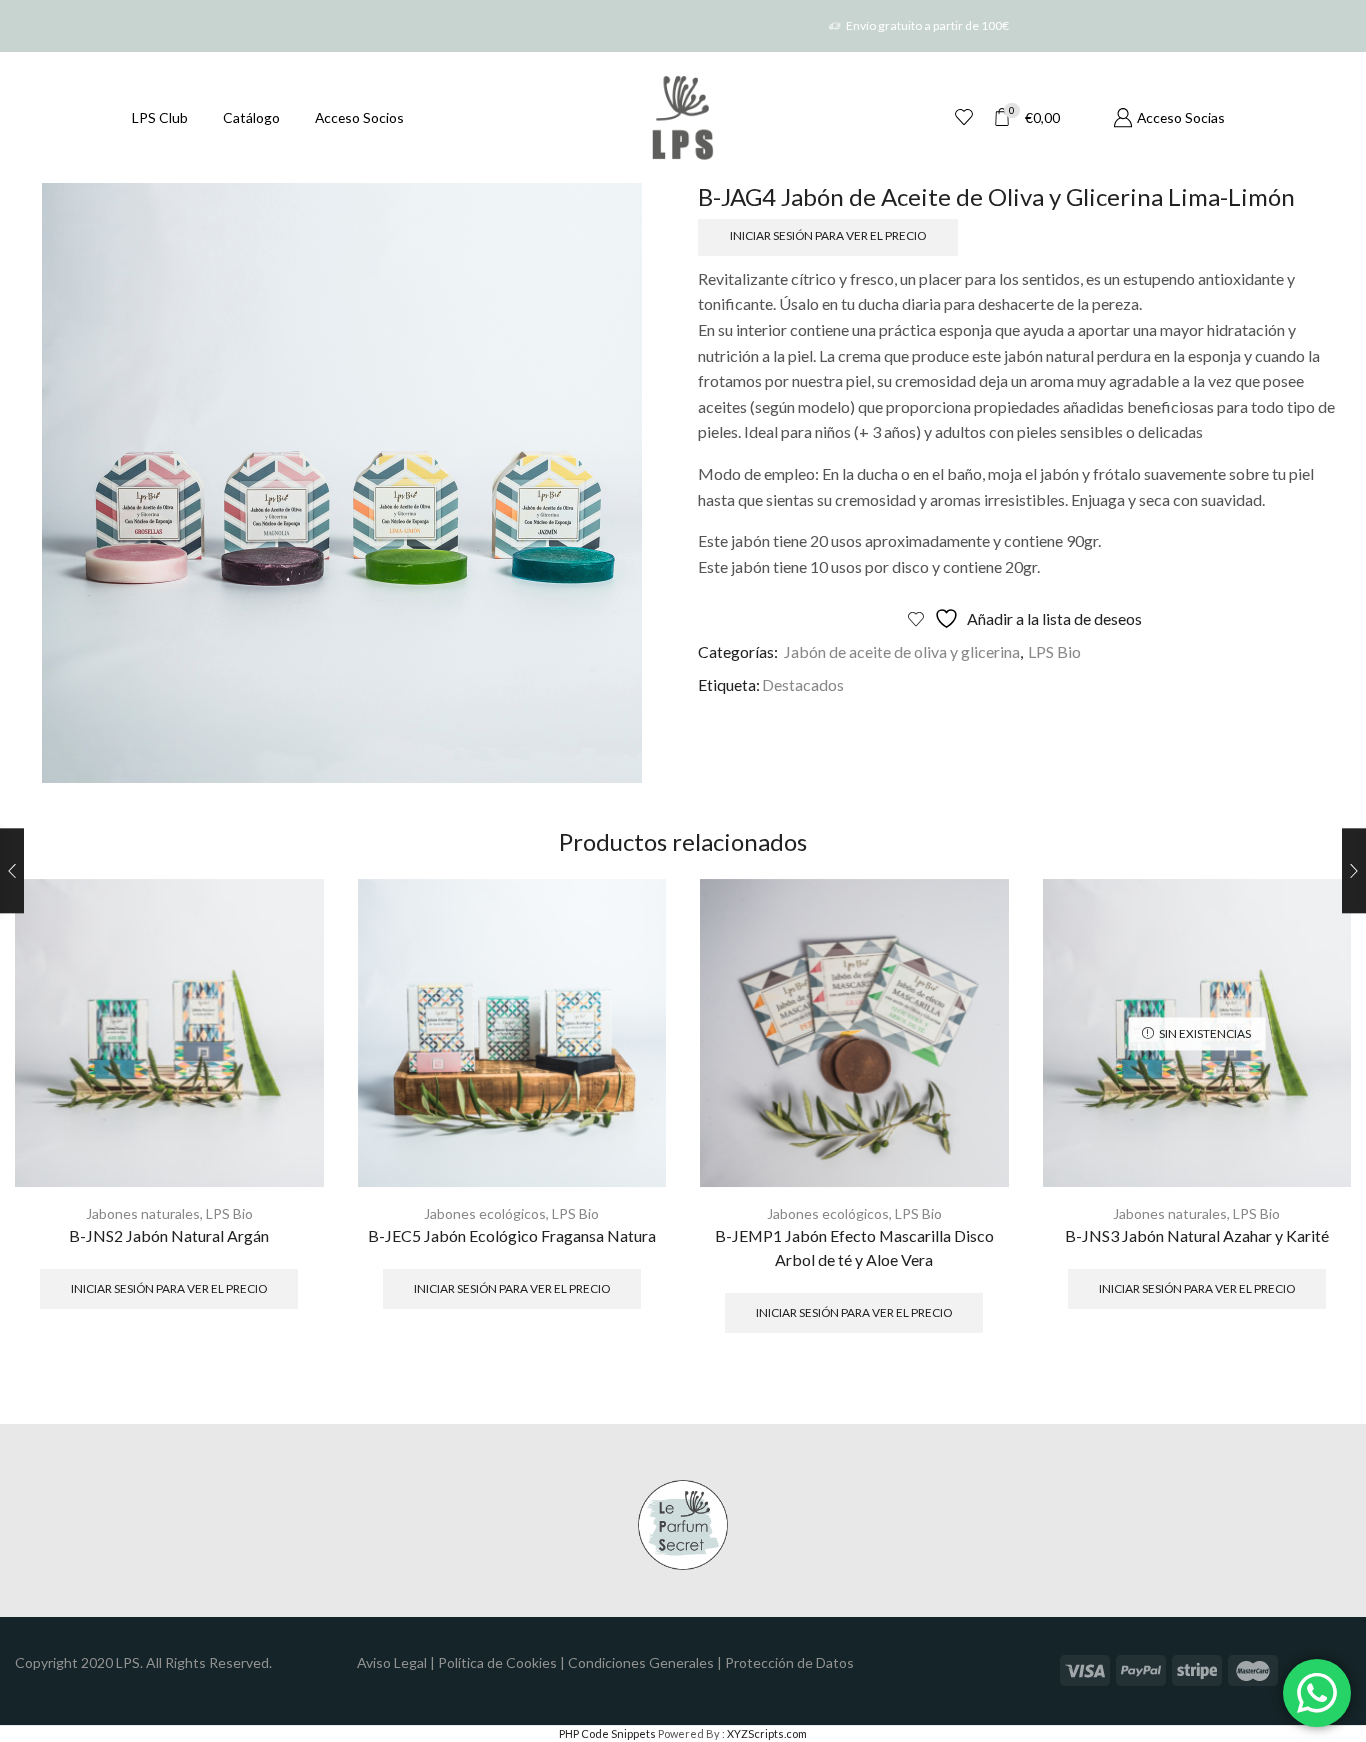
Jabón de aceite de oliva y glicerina (902, 651)
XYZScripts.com (767, 1733)
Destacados (803, 684)
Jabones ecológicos (485, 1213)
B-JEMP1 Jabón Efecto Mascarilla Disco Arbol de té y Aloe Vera (854, 1247)
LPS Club (160, 117)
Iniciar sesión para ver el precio (828, 235)
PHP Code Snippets (607, 1733)
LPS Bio (1054, 651)
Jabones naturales (143, 1213)
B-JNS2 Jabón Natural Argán (169, 1235)
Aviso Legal (392, 1662)
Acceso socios (359, 117)
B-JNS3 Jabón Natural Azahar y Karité (1197, 1235)
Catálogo (251, 117)
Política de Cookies (497, 1662)
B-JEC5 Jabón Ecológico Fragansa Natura (512, 1235)
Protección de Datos (789, 1662)
